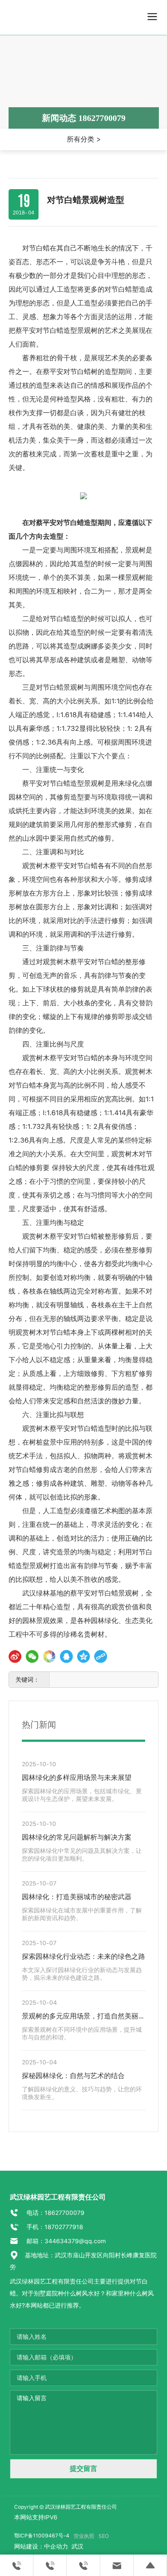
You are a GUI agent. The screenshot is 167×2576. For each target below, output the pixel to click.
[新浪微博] (15, 1656)
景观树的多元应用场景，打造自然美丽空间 (83, 2017)
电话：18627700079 (55, 2213)
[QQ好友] (66, 1656)
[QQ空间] (83, 1656)
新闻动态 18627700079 (84, 118)
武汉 (77, 2546)
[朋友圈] (49, 1656)
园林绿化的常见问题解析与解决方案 (77, 1837)
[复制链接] (101, 1656)
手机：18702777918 (54, 2227)
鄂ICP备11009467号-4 (42, 2536)
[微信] (32, 1656)
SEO (104, 2536)
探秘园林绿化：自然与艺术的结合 (73, 2076)
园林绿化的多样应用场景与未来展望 (77, 1778)
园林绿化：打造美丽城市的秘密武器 (77, 1897)
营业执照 (84, 2536)
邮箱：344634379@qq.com (65, 2241)
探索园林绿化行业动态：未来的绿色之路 (83, 1956)
